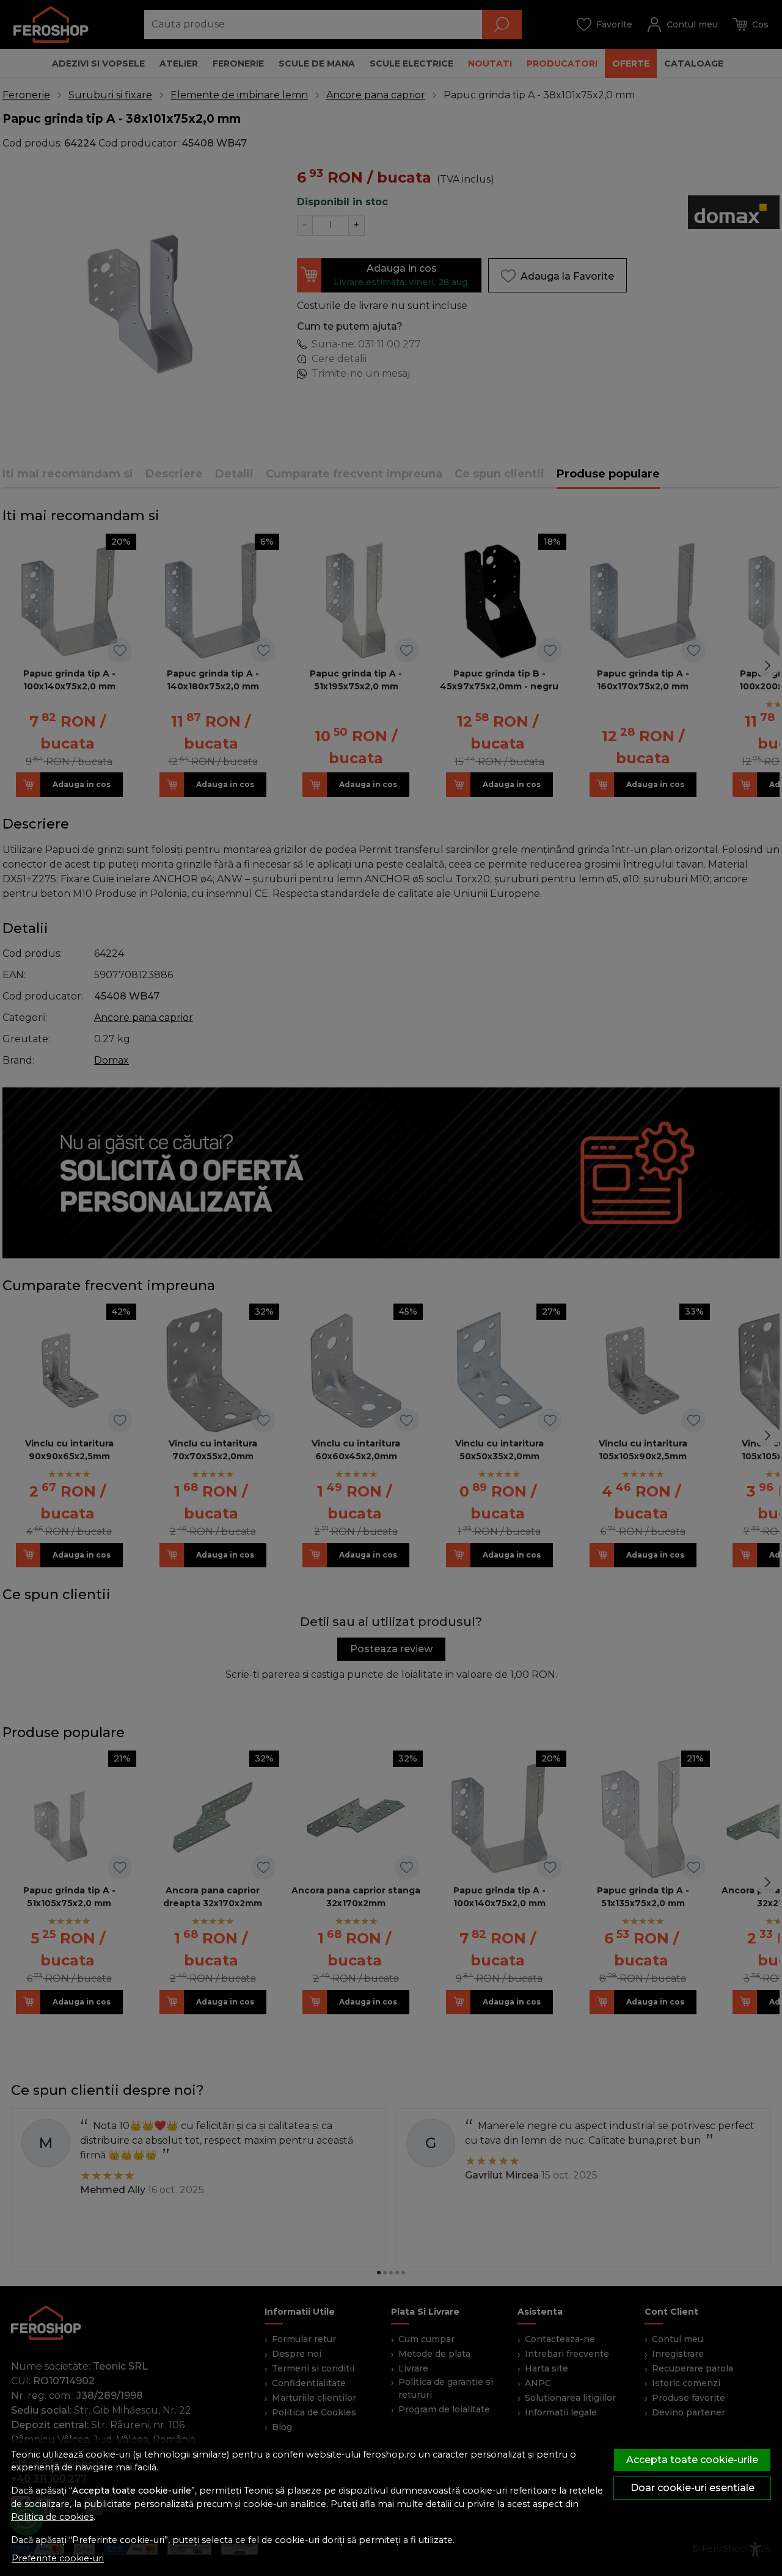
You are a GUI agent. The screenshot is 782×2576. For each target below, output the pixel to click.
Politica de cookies (52, 2517)
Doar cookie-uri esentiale (692, 2488)
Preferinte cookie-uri (58, 2558)
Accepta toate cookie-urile (692, 2460)
